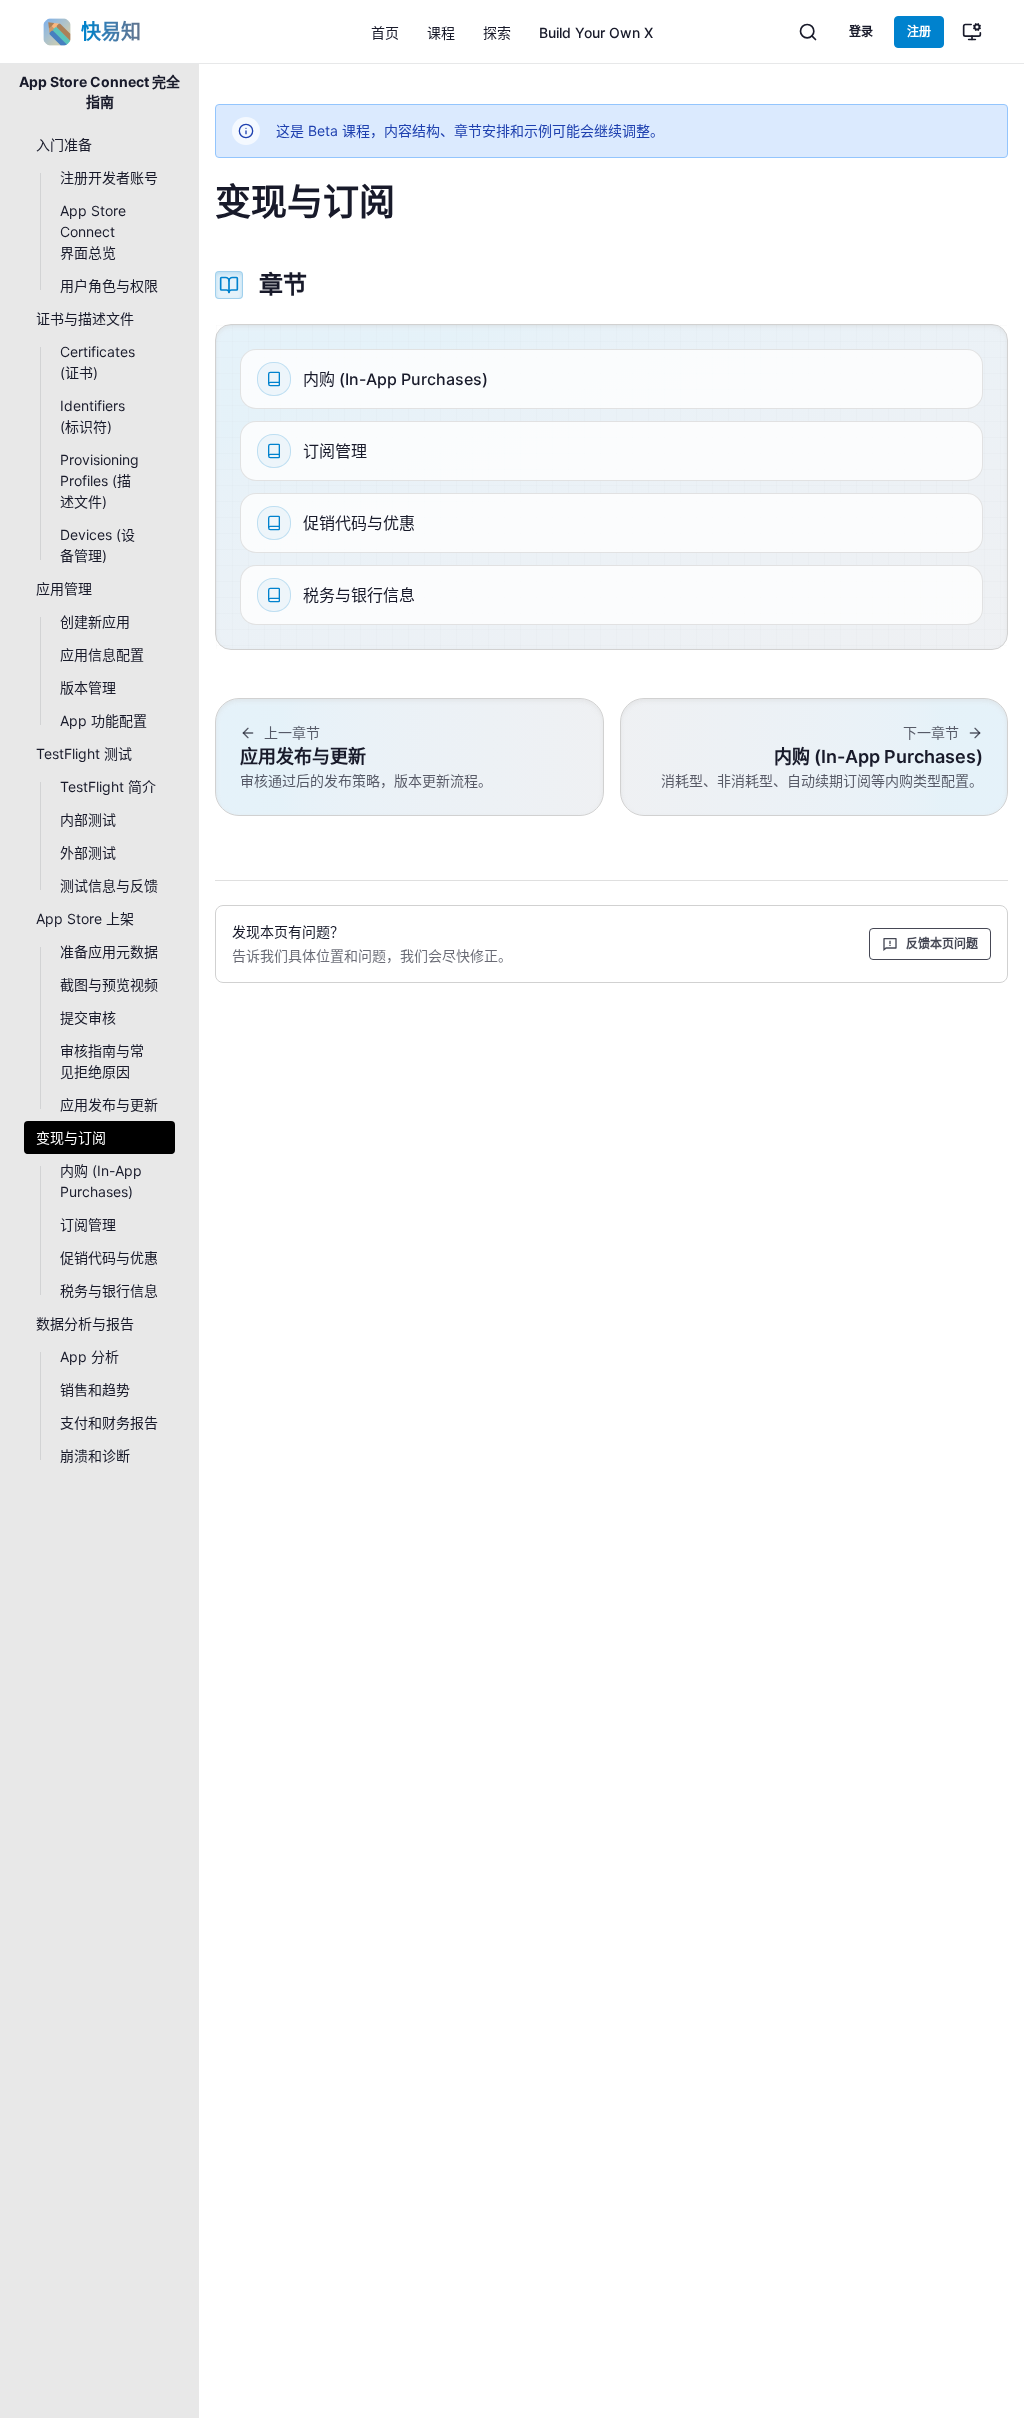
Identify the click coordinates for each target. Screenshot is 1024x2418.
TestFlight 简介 (108, 786)
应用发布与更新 (109, 1104)
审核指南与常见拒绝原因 (102, 1061)
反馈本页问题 (942, 943)
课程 (441, 32)
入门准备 (64, 144)
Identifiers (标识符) (92, 416)
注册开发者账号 (109, 177)
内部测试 (88, 819)
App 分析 (89, 1356)
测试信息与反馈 (109, 885)
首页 (385, 32)
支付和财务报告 (109, 1422)
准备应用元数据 (109, 951)
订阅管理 (88, 1224)
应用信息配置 (102, 654)
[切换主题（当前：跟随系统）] (972, 32)
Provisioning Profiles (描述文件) (99, 480)
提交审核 (88, 1017)
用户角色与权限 (109, 285)
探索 (497, 32)
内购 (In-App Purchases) (101, 1181)
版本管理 (88, 687)
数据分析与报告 (85, 1323)
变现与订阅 (71, 1137)
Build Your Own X (596, 32)
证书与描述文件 (85, 318)
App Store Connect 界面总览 (93, 231)
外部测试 (88, 852)
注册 (919, 31)
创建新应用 (95, 621)
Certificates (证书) (97, 362)
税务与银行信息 (109, 1290)
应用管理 (64, 588)
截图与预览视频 (109, 984)
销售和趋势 (95, 1389)
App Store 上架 (85, 918)
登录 (861, 31)
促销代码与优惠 (109, 1257)
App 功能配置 (103, 720)
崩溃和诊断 (95, 1455)
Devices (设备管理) (97, 545)
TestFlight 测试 (84, 753)
